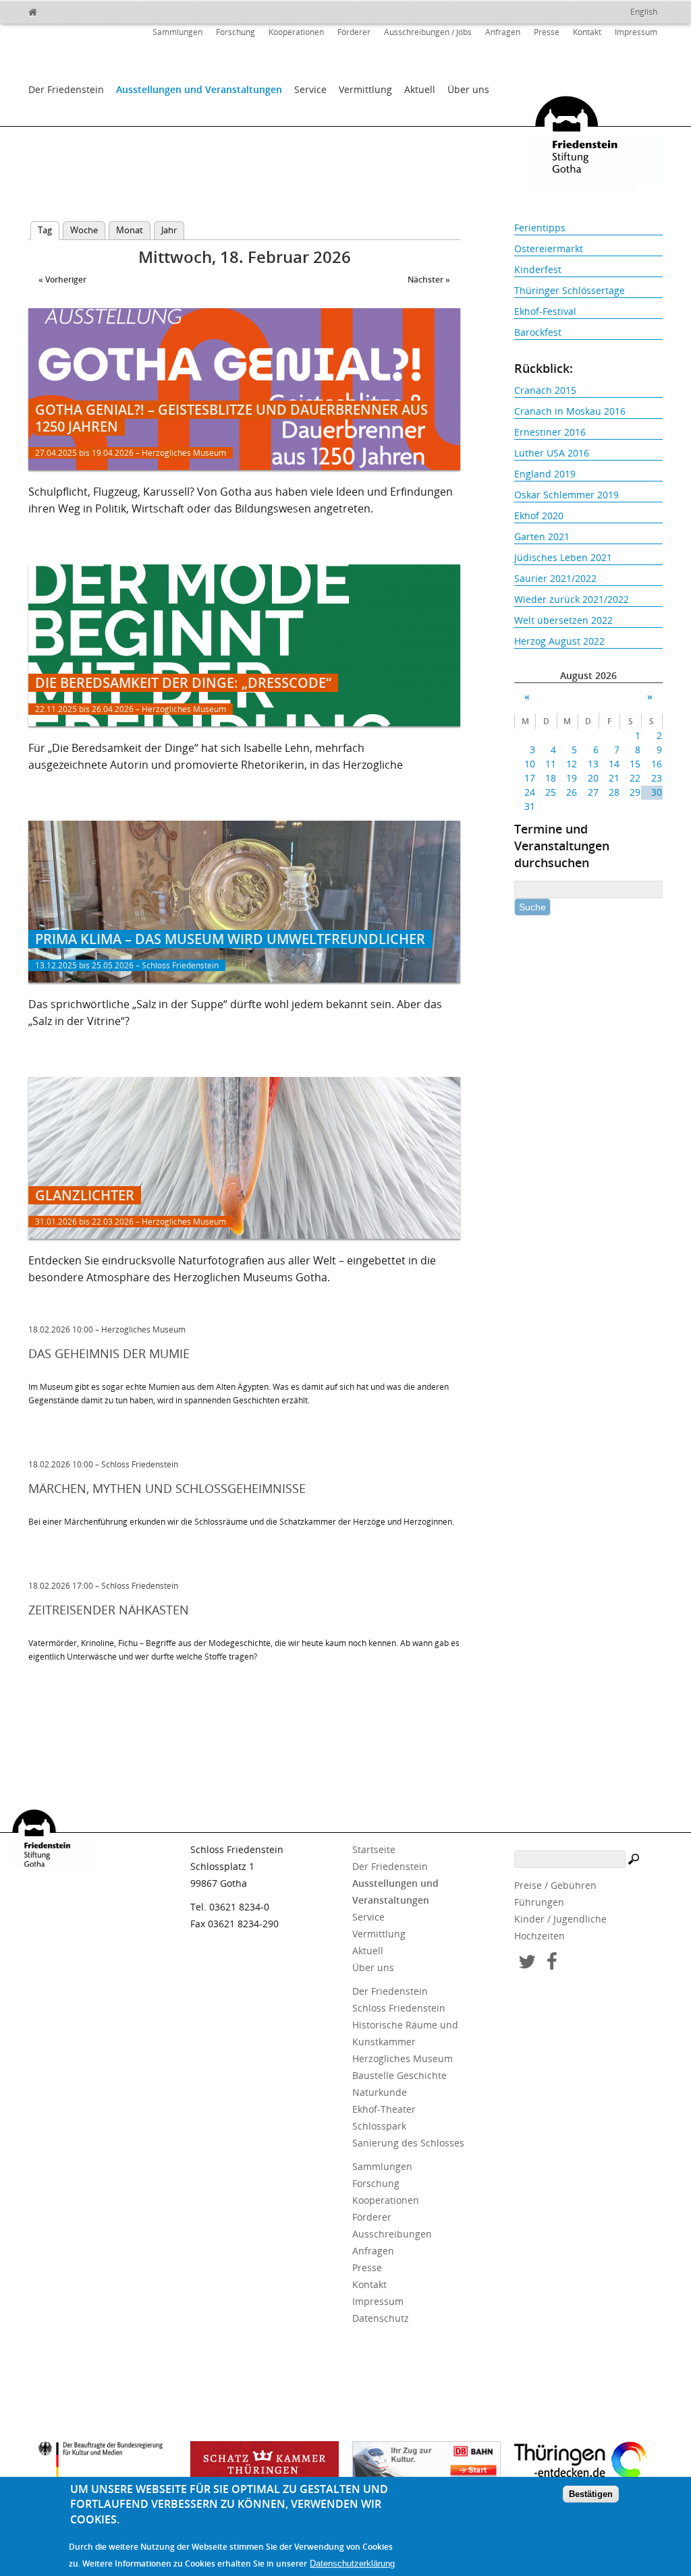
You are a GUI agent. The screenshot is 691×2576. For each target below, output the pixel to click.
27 (593, 792)
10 (530, 764)
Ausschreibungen (392, 2234)
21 (614, 778)
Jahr (169, 230)
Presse (547, 32)
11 (551, 764)
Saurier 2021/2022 (555, 578)
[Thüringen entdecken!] (588, 2463)
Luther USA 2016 (552, 453)
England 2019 (545, 474)
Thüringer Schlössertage (570, 290)
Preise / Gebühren (555, 1885)
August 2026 (588, 675)
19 (572, 778)
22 (635, 778)
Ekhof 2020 (539, 516)
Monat (130, 230)
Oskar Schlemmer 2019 (566, 495)
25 (551, 792)
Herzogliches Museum (403, 2058)
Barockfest (538, 332)
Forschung (236, 32)
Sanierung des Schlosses (408, 2143)
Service (310, 89)
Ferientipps (540, 228)
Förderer (354, 32)
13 (593, 764)
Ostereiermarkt (549, 248)
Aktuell (420, 89)
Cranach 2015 (545, 390)
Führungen (539, 1902)
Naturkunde (380, 2092)
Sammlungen (177, 32)
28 (614, 792)
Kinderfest (538, 269)
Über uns (468, 89)
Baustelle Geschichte (399, 2075)
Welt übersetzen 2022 (563, 620)
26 (572, 792)
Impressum (636, 32)
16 (656, 764)
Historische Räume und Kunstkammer (405, 2033)
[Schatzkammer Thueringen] (265, 2465)
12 (572, 764)
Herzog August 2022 (559, 641)
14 (614, 764)
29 (635, 792)
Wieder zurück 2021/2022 (572, 599)
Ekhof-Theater (384, 2109)
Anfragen (503, 32)
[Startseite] (62, 10)
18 (551, 778)
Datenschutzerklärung (352, 2564)
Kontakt (587, 32)
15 (635, 764)
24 (530, 792)
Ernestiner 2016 (550, 432)
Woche (84, 230)
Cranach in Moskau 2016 (570, 411)
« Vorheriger (62, 280)
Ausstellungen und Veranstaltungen (199, 89)
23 (656, 778)
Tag (49, 230)
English (644, 12)
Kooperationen (296, 32)
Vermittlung (365, 89)
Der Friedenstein (66, 89)
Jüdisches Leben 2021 (563, 557)
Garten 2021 (542, 536)
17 (530, 778)
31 (530, 806)
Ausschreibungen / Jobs (428, 32)
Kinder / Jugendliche (560, 1919)
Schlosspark (379, 2126)
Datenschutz (381, 2318)
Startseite (374, 1849)
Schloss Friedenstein (399, 2008)
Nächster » (429, 280)
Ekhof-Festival (545, 311)
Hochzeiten (540, 1936)
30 (656, 792)
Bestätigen (591, 2494)
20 (593, 778)
